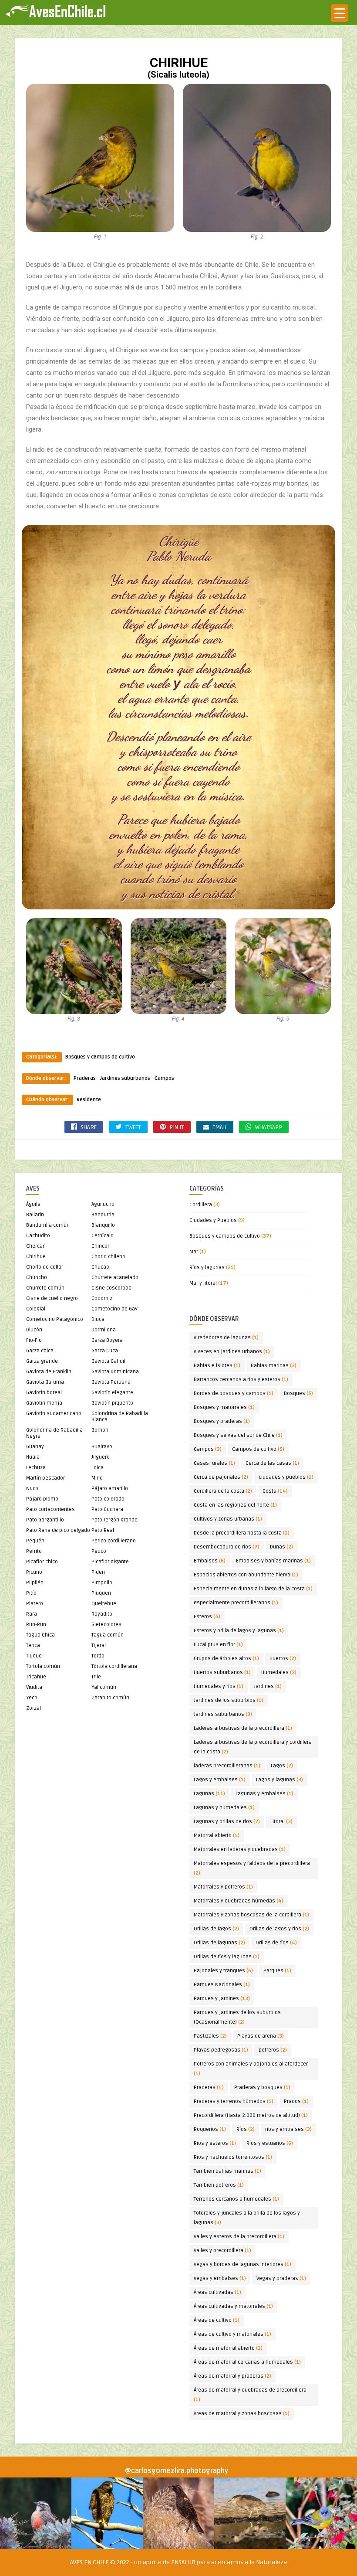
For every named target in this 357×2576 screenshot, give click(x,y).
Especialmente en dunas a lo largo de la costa (253, 1589)
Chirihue (36, 1257)
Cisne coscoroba (111, 1288)
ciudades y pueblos (286, 1477)
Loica (98, 1468)
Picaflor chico (42, 1562)
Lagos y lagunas (280, 1780)
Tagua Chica (40, 1635)
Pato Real (103, 1530)
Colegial (36, 1309)
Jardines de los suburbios (229, 1700)
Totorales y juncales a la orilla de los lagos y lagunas (247, 2218)
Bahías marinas (274, 1366)
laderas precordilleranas (227, 1766)
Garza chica (40, 1351)
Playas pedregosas (221, 2050)
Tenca (33, 1645)
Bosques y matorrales (224, 1407)
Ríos (246, 2129)
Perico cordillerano (114, 1541)
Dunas (281, 1547)
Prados (296, 2101)
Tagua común (108, 1635)
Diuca (98, 1319)
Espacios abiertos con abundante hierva (246, 1575)
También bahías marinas (227, 2171)
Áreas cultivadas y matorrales (233, 2306)
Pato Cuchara (107, 1509)
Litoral (281, 1822)
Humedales (279, 1673)
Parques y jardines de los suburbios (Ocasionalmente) (237, 2017)
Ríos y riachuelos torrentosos (233, 2157)
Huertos (283, 1659)
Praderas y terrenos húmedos (234, 2101)
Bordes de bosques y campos (234, 1393)
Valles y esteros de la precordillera (239, 2237)
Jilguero (101, 1457)
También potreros (219, 2185)
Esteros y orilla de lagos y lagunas (239, 1631)
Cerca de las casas (272, 1463)
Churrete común (45, 1288)
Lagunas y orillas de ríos (227, 1822)
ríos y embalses (288, 2129)
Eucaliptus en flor (218, 1645)
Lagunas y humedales (224, 1808)
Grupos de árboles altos (226, 1659)
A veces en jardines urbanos (232, 1352)
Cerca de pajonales (221, 1477)
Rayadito (102, 1614)
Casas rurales (214, 1463)
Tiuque (34, 1656)
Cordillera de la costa (223, 1491)
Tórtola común (43, 1666)
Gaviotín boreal (44, 1393)
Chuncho (37, 1278)
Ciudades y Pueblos (213, 1220)
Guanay (35, 1447)
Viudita (34, 1687)
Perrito (34, 1551)
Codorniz (102, 1298)
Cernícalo (103, 1236)
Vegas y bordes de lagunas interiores (242, 2265)
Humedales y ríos (219, 1686)
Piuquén (101, 1593)
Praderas (85, 1078)
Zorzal (34, 1708)
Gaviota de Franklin (49, 1372)
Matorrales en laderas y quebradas (240, 1849)
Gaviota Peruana (111, 1382)
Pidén (98, 1572)
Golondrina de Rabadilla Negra (54, 1433)
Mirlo (97, 1478)
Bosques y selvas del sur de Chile (238, 1435)
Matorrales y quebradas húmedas (239, 1901)
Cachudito (38, 1236)
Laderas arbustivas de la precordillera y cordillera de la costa (253, 1747)
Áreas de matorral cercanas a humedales (247, 2362)
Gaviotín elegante (112, 1393)
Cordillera (201, 1205)
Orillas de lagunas (219, 1943)
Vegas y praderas (281, 2278)
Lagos (282, 1766)
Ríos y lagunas (207, 1268)
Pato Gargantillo (45, 1520)
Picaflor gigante (110, 1562)
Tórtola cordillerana (114, 1666)
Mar (194, 1252)
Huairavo (102, 1447)
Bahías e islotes (217, 1366)
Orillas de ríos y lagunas (227, 1957)
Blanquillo (103, 1225)
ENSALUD (183, 2562)
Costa (275, 1491)
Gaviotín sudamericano (54, 1414)
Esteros (207, 1617)
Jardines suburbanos (125, 1078)
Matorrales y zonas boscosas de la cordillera (251, 1915)
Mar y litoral (203, 1283)
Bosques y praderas (222, 1421)
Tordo (98, 1656)
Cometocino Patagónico (55, 1319)
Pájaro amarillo (110, 1489)
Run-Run (36, 1625)
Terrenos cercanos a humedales (236, 2199)
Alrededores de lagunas (226, 1338)
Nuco (32, 1489)
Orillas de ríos (276, 1943)
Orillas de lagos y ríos (279, 1929)
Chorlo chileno (108, 1257)
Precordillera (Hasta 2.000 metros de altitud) (251, 2115)
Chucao (100, 1267)
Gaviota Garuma (45, 1382)
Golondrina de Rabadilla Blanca (120, 1417)
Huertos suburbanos (222, 1673)
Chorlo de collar (45, 1267)
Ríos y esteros (215, 2143)
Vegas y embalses (220, 2278)
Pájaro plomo (42, 1499)
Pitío (31, 1593)
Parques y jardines (222, 1999)
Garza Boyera (107, 1340)
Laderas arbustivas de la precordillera (243, 1728)
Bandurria (103, 1215)
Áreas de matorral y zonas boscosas (242, 2414)
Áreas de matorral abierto (228, 2348)
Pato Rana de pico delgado (58, 1530)
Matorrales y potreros (223, 1887)
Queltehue (104, 1604)
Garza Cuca (105, 1351)
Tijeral (99, 1645)
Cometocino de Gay (115, 1309)
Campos (164, 1078)
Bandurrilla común (48, 1225)
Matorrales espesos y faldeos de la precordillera (252, 1868)
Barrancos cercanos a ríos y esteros (241, 1380)
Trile (96, 1677)
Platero (35, 1604)
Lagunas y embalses (264, 1794)
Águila (33, 1204)
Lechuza (36, 1468)
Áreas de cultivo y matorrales (232, 2334)
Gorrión (100, 1430)
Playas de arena (261, 2036)
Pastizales (210, 2036)
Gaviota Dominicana (115, 1372)
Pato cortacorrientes (51, 1509)
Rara (32, 1614)
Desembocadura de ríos (227, 1547)
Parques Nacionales (222, 1985)
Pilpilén (35, 1583)
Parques (277, 1971)
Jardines (268, 1686)
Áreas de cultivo (217, 2320)
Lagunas (209, 1794)
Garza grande (42, 1361)
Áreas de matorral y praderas (232, 2376)
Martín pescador (45, 1478)
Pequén (35, 1541)
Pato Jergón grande (115, 1520)
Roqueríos (210, 2129)
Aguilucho (103, 1204)
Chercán (36, 1246)
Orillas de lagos (216, 1929)
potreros (273, 2050)
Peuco (99, 1551)
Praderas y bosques (262, 2088)
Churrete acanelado (115, 1278)
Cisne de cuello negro (52, 1298)
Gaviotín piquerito (112, 1403)
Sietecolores (106, 1625)
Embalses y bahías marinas (273, 1561)
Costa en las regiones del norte (235, 1505)
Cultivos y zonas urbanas (228, 1519)
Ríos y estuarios (270, 2143)
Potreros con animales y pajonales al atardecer (251, 2069)
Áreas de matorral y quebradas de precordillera (250, 2395)
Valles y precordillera (222, 2251)
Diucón (34, 1330)
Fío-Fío (34, 1340)
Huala (33, 1457)
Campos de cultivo (258, 1449)
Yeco (32, 1698)
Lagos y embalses (220, 1780)
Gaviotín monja (44, 1403)
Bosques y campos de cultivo (100, 1057)
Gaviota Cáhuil (108, 1361)
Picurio (34, 1572)
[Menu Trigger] (340, 13)
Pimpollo (102, 1583)
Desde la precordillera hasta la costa (242, 1533)
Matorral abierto (217, 1836)
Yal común (104, 1687)
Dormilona (104, 1330)
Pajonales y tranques (223, 1971)
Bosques (298, 1393)
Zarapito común (110, 1698)
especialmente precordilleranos (236, 1603)
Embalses (210, 1561)
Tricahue (36, 1677)
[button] (36, 2513)
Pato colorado (108, 1499)
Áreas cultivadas (217, 2292)
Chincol (100, 1246)
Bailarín (35, 1215)
